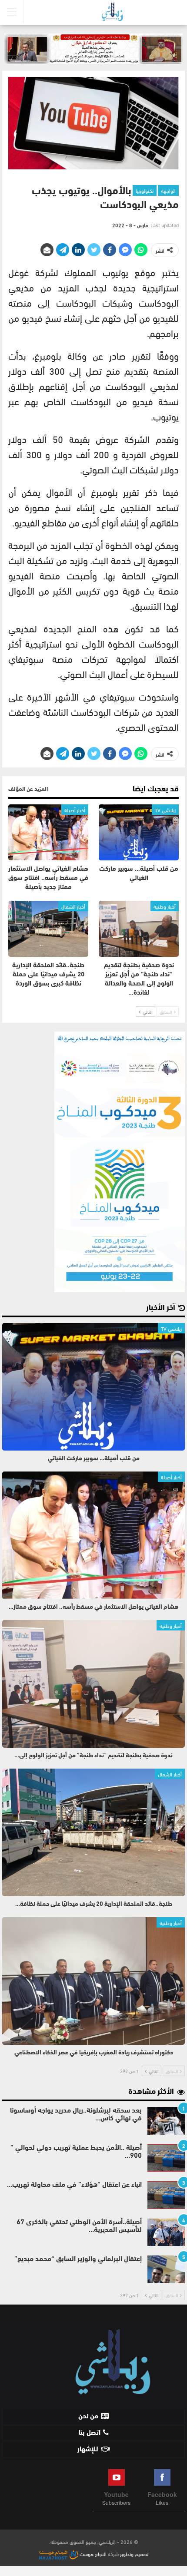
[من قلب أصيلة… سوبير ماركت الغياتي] (139, 832)
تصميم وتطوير (134, 2553)
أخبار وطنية (165, 906)
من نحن (88, 2417)
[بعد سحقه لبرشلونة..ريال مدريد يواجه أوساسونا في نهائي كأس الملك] (166, 2121)
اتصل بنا (90, 2433)
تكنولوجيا (145, 190)
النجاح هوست (92, 2553)
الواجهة (168, 190)
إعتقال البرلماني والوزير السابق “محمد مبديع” (78, 2259)
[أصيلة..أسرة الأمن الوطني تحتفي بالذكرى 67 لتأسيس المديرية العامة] (166, 2232)
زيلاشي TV (165, 810)
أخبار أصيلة (75, 810)
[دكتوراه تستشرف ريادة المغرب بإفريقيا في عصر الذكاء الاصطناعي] (93, 1981)
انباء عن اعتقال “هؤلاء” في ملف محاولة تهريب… (74, 2185)
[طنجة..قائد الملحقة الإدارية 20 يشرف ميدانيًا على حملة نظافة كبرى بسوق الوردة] (48, 929)
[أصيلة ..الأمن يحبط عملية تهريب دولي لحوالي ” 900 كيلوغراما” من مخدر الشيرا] (166, 2158)
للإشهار (88, 2450)
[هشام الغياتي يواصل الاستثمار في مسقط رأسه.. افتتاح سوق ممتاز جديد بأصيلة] (48, 832)
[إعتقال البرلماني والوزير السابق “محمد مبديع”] (166, 2269)
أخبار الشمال (73, 906)
